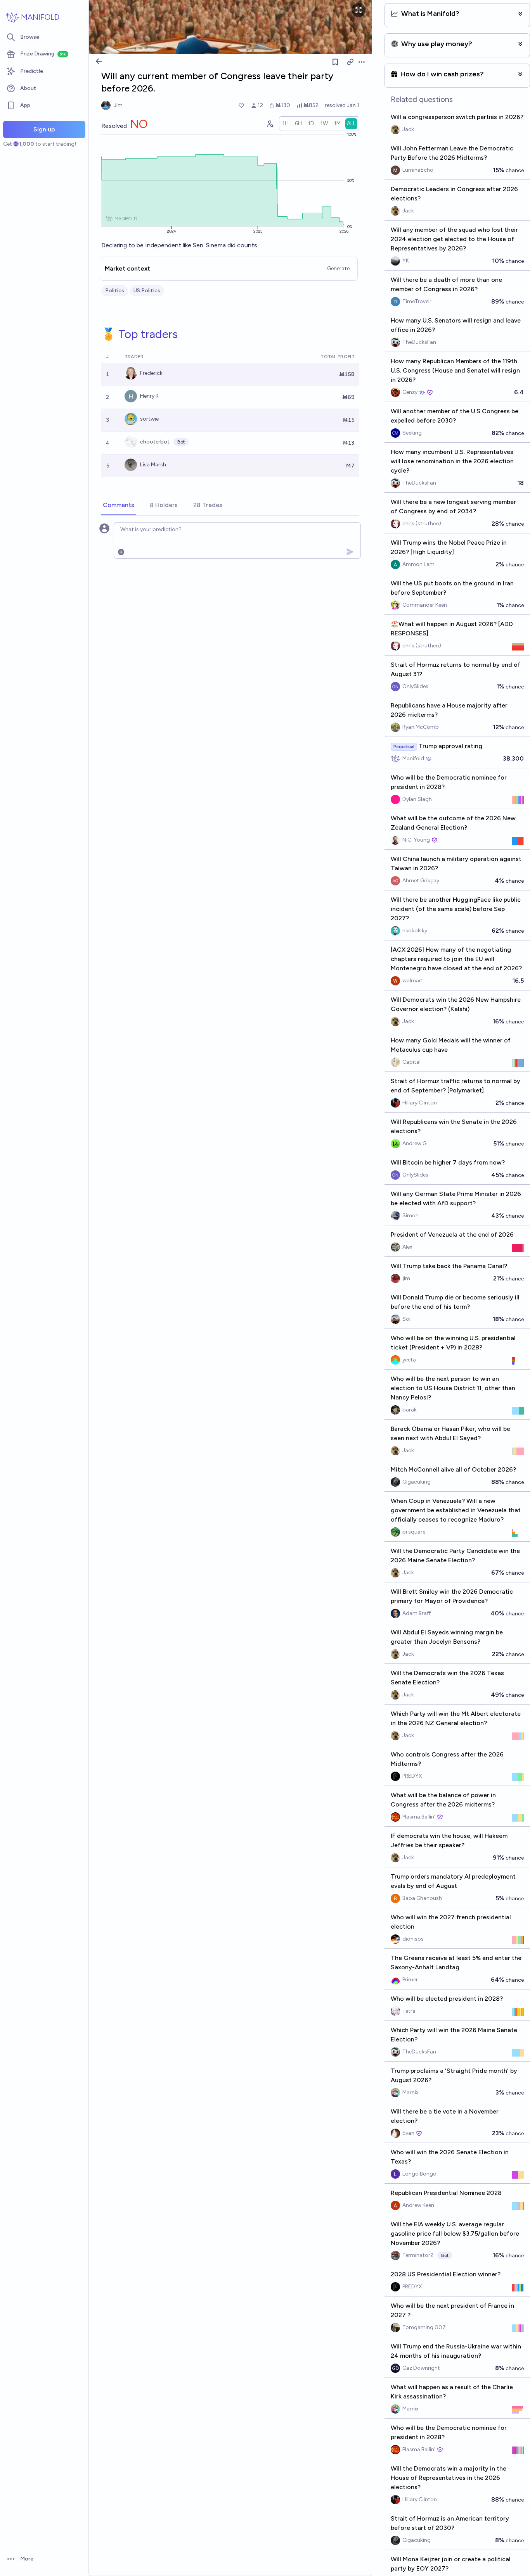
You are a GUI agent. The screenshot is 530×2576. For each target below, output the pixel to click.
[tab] (119, 506)
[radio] (286, 124)
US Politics (147, 291)
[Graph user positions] (270, 124)
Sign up (44, 129)
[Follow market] (335, 62)
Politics (115, 291)
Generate (338, 268)
